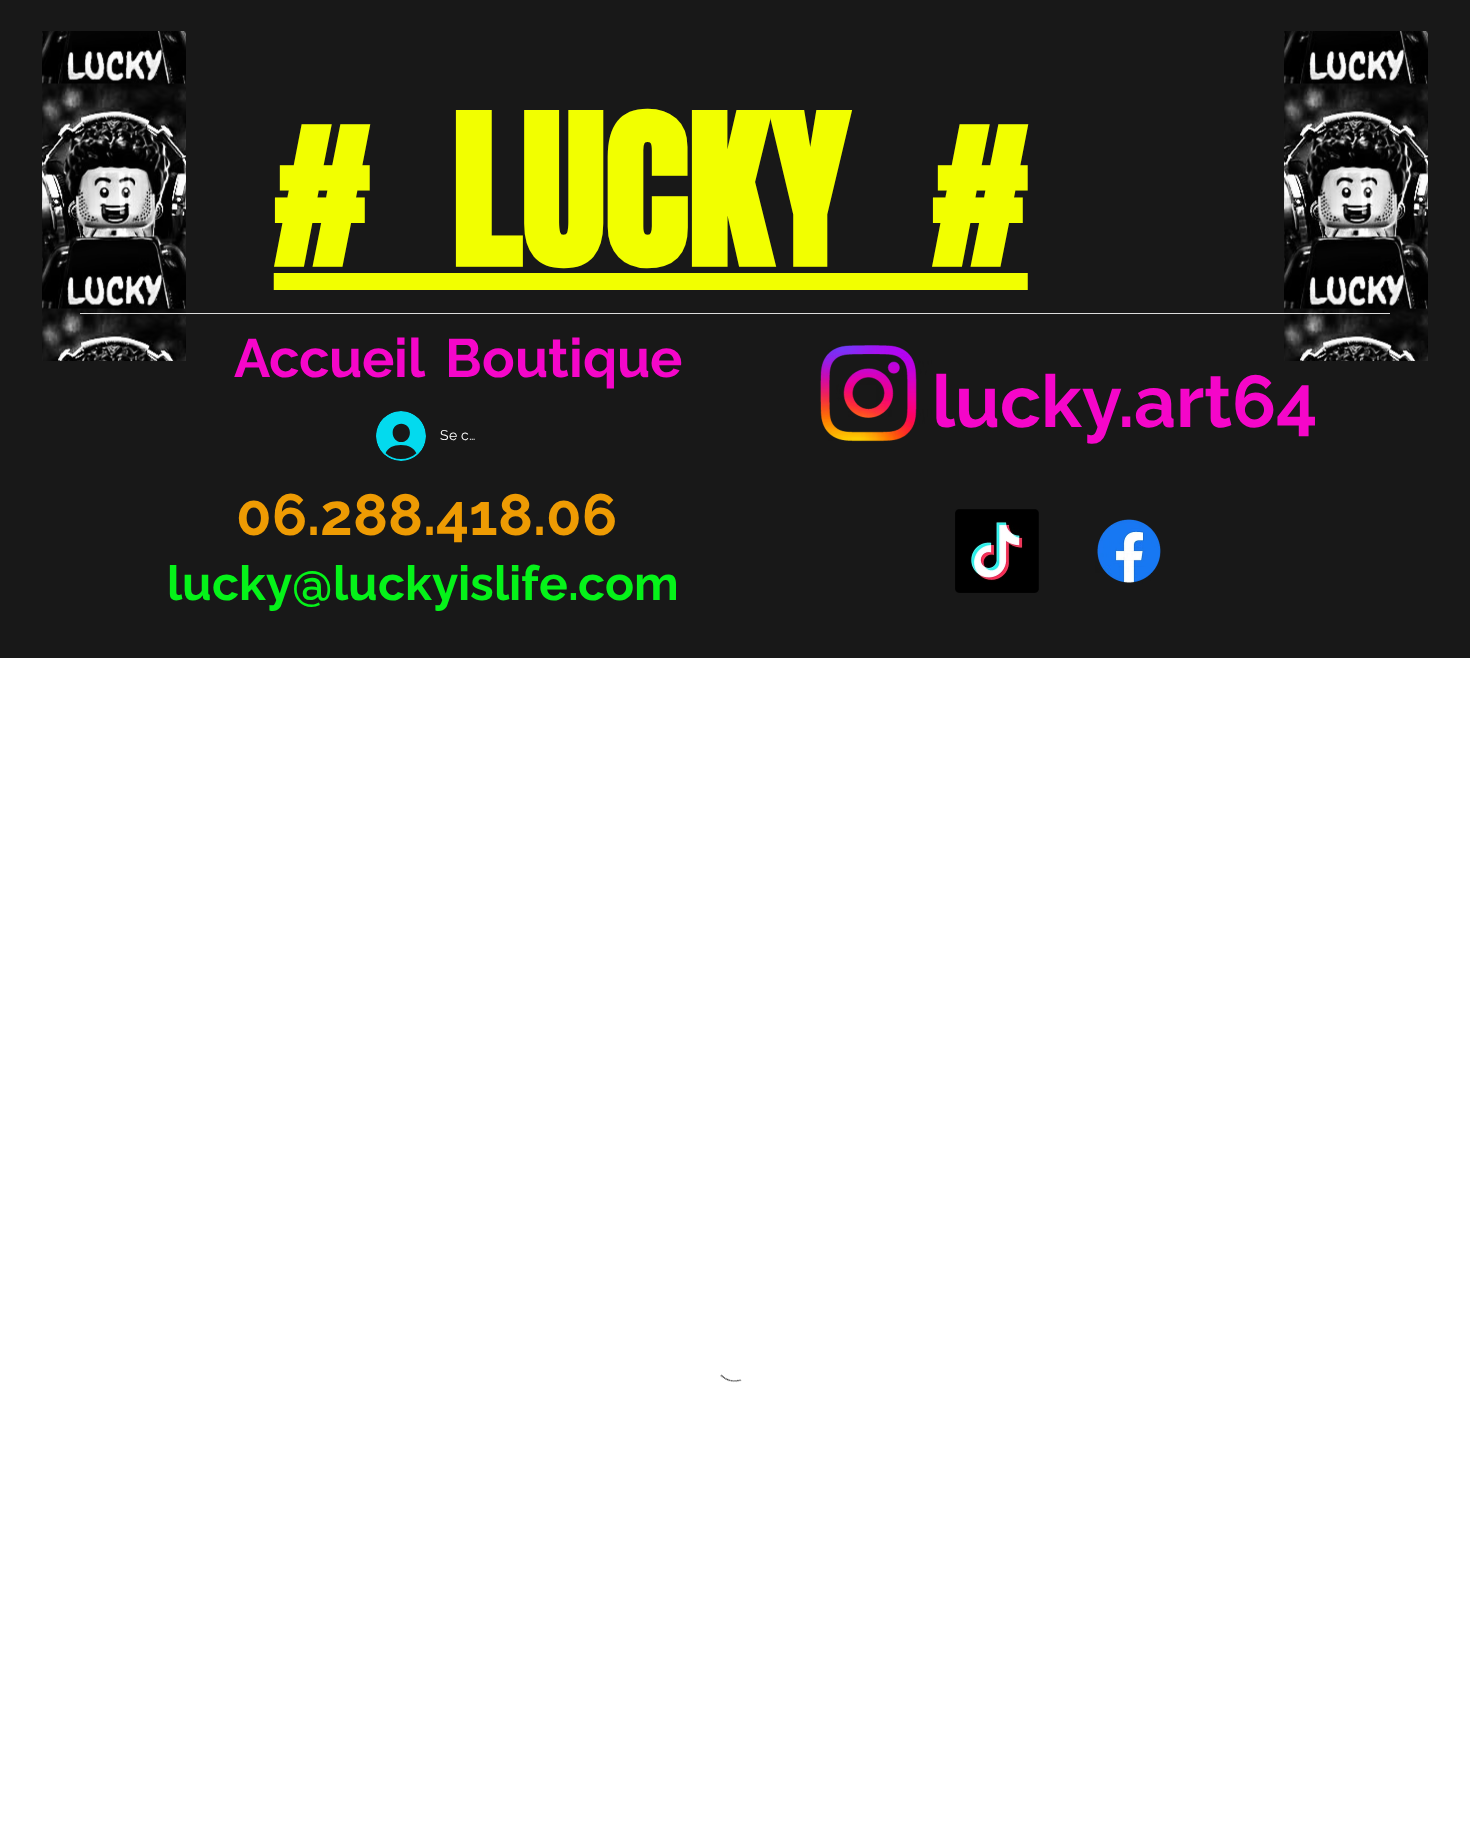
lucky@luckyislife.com (423, 583)
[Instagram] (868, 393)
